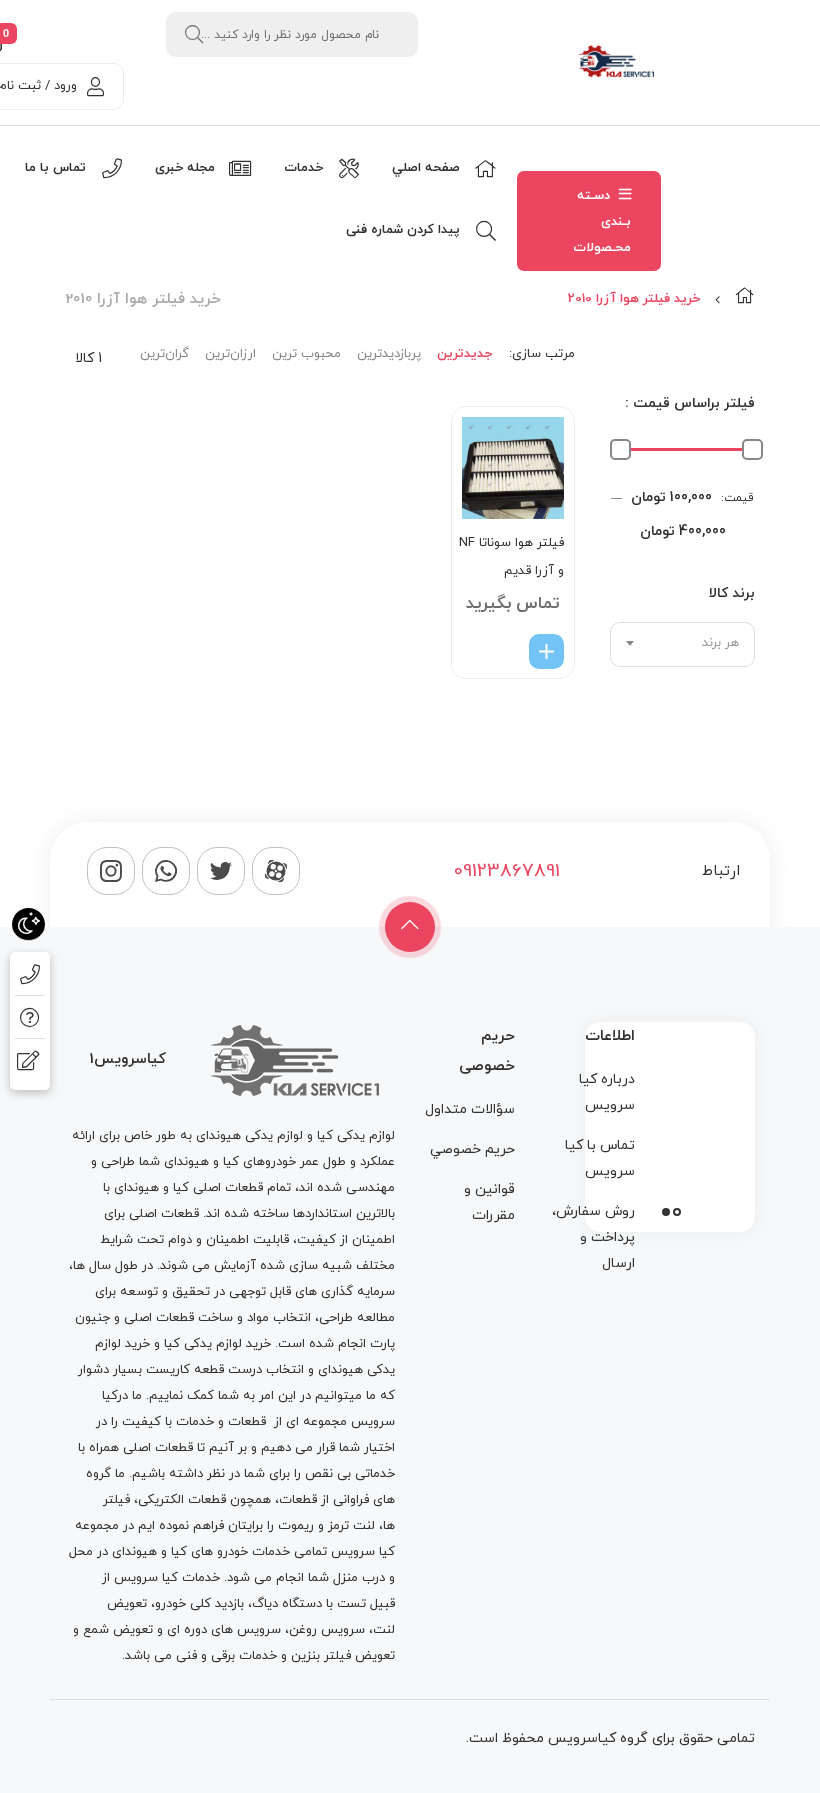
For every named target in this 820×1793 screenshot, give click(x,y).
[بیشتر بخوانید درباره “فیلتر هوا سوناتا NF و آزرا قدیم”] (546, 651)
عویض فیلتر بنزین (341, 1656)
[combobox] (682, 644)
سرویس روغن (327, 1630)
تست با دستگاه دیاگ (309, 1604)
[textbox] (682, 643)
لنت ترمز (351, 1526)
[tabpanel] (670, 1122)
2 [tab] (666, 1212)
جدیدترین (464, 354)
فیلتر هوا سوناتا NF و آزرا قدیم (511, 557)
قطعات (247, 1422)
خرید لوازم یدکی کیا (217, 1344)
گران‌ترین (164, 354)
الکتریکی (161, 1500)
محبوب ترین (306, 354)
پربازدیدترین (389, 354)
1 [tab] (677, 1212)
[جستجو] (194, 34)
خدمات (195, 1422)
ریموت (296, 1526)
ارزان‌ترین (230, 354)
